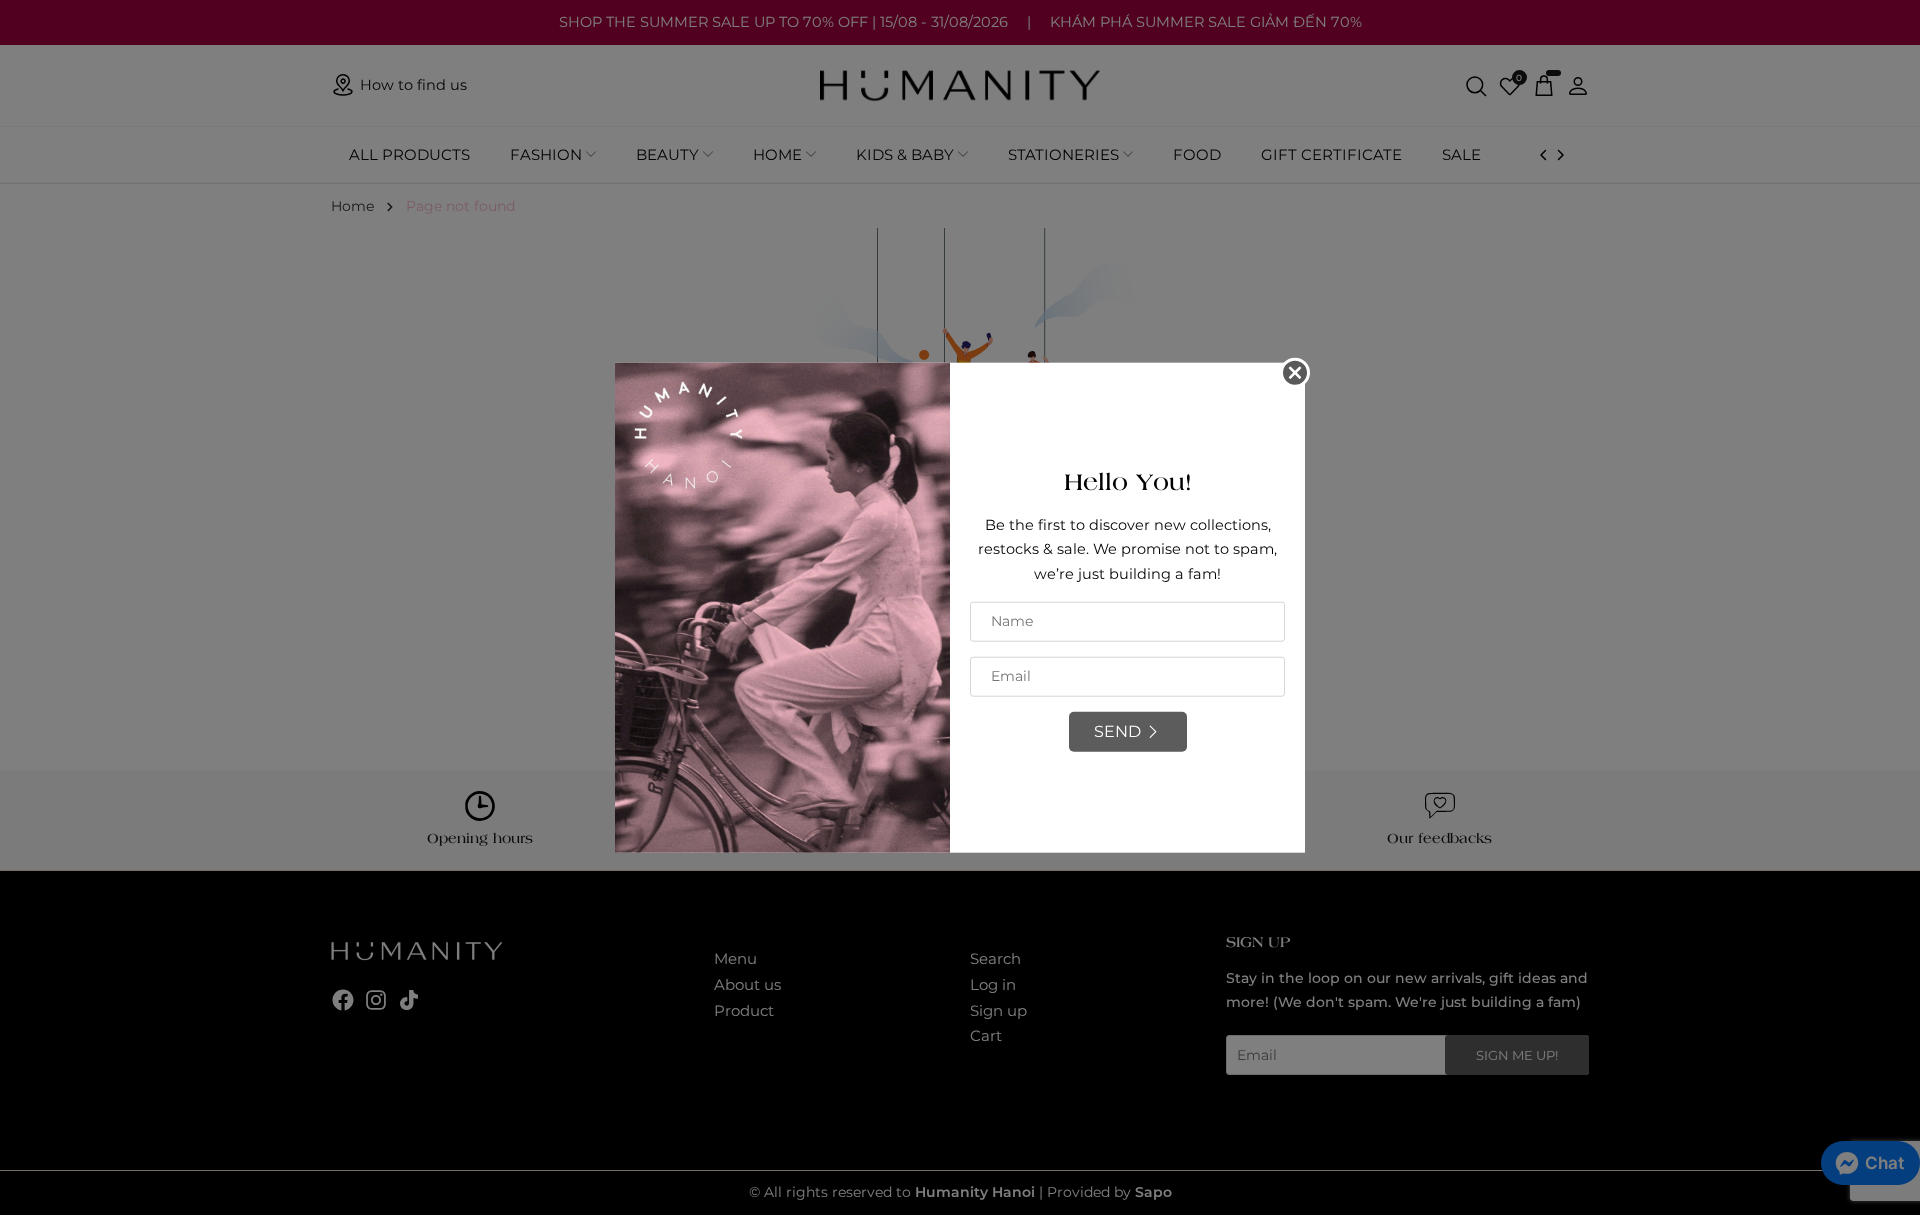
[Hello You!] (782, 606)
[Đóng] (1295, 372)
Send (1117, 730)
